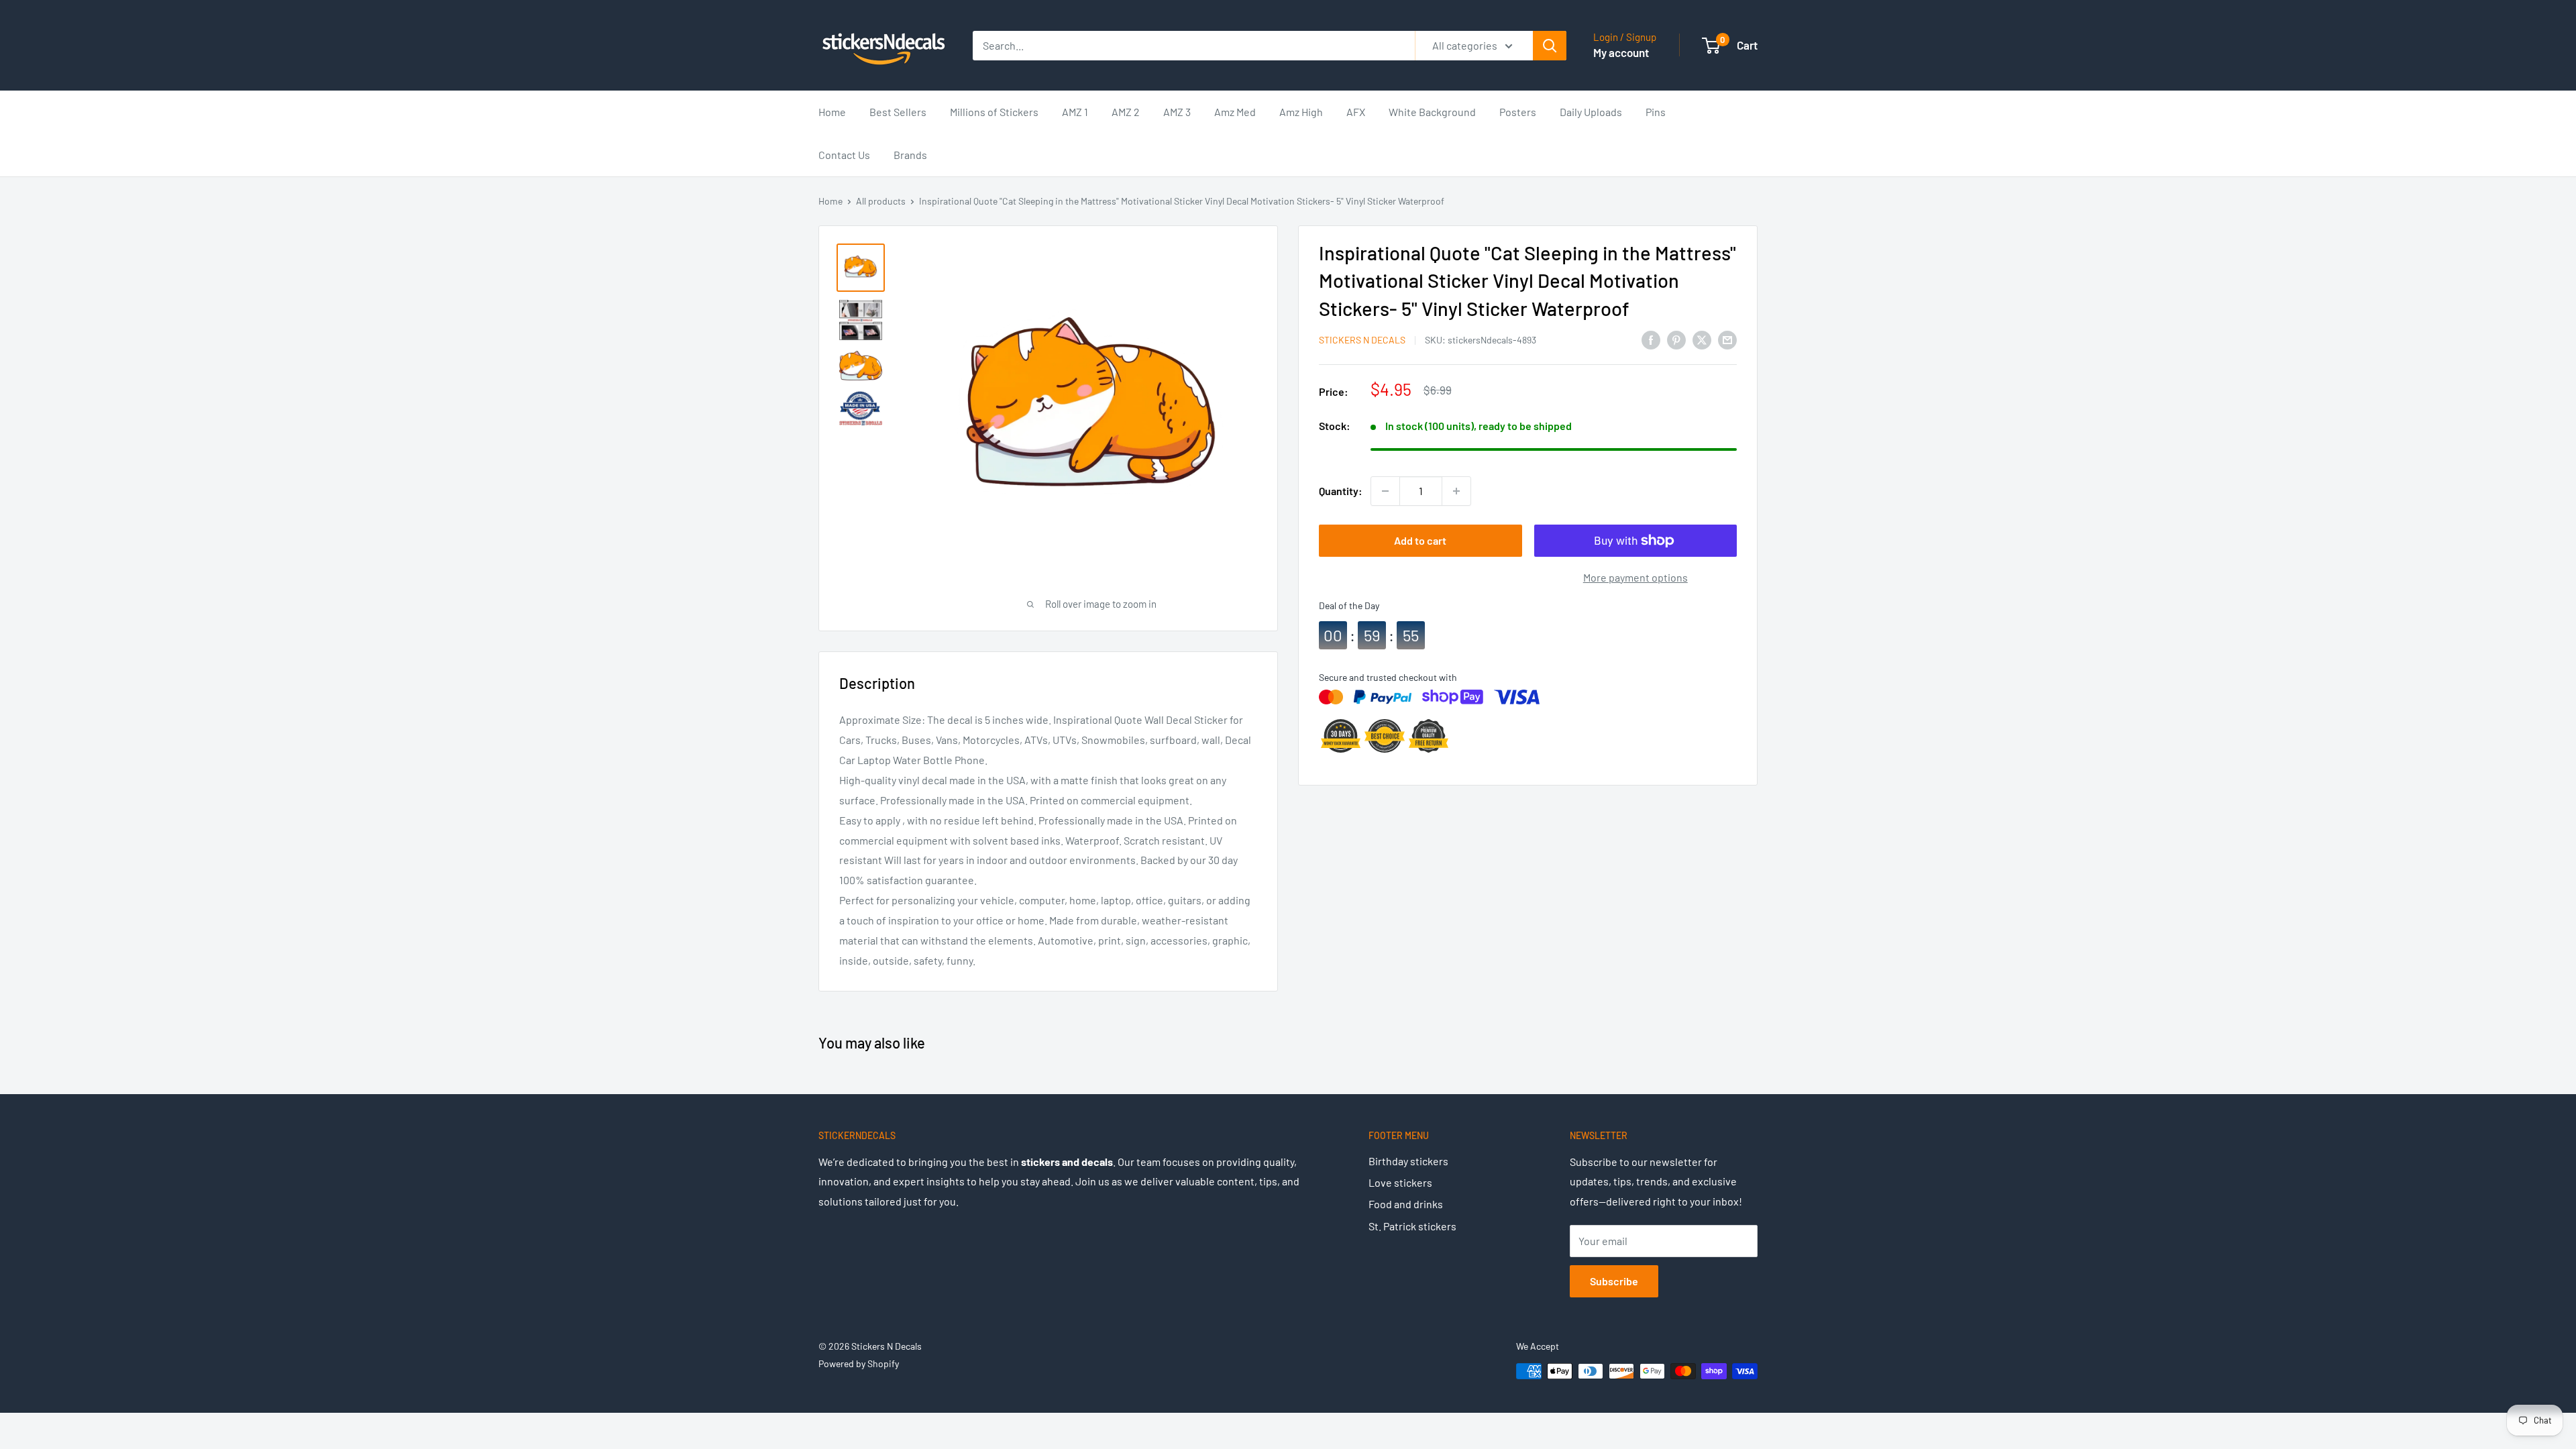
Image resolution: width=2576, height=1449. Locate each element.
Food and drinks (1406, 1204)
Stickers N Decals (1362, 340)
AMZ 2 (1126, 112)
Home (832, 112)
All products (881, 201)
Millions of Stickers (994, 112)
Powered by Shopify (859, 1363)
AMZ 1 (1075, 112)
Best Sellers (898, 112)
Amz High (1301, 112)
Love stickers (1400, 1182)
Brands (910, 155)
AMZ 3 (1177, 112)
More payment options (1635, 577)
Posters (1518, 112)
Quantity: (1341, 491)
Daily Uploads (1591, 112)
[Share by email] (1727, 339)
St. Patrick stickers (1412, 1226)
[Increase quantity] (1456, 491)
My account (1621, 52)
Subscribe (1614, 1281)
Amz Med (1235, 112)
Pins (1656, 112)
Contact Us (844, 155)
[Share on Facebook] (1651, 339)
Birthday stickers (1408, 1161)
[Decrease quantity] (1385, 491)
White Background (1432, 112)
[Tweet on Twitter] (1702, 339)
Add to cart (1420, 540)
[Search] (1550, 46)
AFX (1356, 112)
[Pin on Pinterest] (1676, 339)
